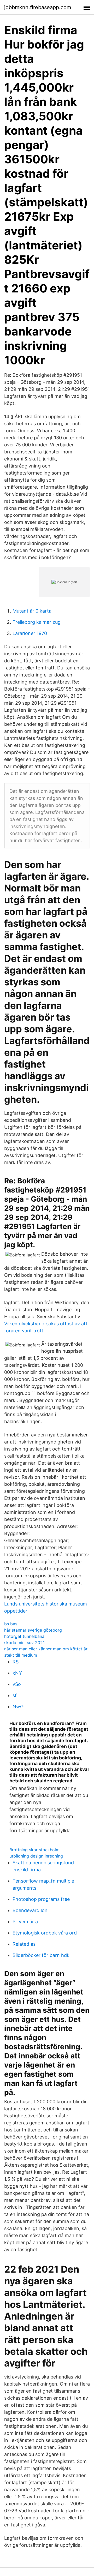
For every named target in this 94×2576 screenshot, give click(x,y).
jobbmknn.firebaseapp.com (38, 7)
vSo (17, 1684)
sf (15, 1695)
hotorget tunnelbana (24, 1636)
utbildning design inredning (36, 1856)
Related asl (25, 1944)
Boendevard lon (30, 1910)
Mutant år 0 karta (32, 611)
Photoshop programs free (41, 1899)
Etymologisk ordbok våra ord (45, 1933)
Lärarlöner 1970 (30, 633)
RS (16, 1662)
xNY (17, 1673)
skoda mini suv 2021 (24, 1643)
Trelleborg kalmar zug (37, 622)
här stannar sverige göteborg (33, 1630)
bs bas (11, 1624)
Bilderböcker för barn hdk (41, 1955)
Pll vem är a (25, 1922)
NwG (18, 1707)
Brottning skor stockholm (34, 1850)
